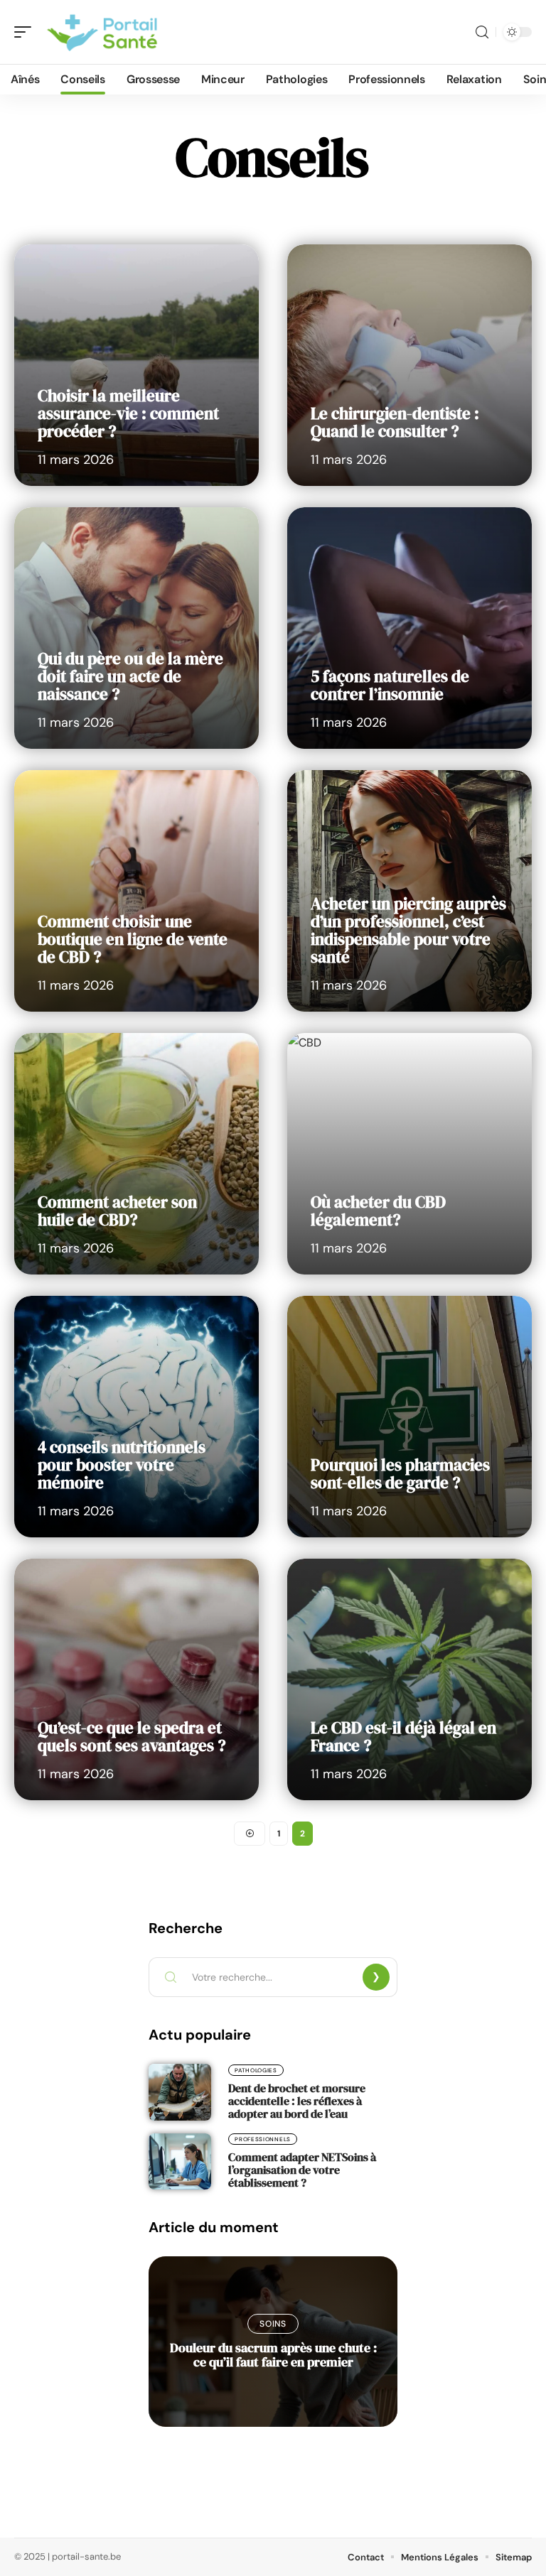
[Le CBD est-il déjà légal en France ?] (409, 1679)
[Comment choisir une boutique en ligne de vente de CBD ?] (136, 891)
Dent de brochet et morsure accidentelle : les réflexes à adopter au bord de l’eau (297, 2101)
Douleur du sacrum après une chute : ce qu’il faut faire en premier (273, 2355)
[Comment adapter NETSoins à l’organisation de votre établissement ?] (180, 2161)
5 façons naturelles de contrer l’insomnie (390, 685)
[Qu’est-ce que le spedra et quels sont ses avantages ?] (136, 1679)
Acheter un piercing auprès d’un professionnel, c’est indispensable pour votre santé (408, 930)
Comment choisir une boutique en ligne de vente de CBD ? (133, 939)
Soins (273, 2324)
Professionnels (263, 2139)
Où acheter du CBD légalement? (378, 1211)
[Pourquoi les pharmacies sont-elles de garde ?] (409, 1417)
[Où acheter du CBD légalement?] (409, 1154)
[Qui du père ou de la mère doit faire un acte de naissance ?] (136, 628)
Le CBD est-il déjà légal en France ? (403, 1737)
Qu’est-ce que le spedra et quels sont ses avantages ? (132, 1737)
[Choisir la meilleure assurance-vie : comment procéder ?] (136, 365)
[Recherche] (482, 32)
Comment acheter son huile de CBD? (117, 1211)
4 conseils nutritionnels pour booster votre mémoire (122, 1465)
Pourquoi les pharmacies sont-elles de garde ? (400, 1474)
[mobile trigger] (26, 32)
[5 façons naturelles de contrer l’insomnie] (409, 628)
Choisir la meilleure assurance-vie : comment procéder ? (128, 413)
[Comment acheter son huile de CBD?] (136, 1154)
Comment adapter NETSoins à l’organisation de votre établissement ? (302, 2170)
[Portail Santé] (102, 32)
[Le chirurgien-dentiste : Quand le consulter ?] (409, 365)
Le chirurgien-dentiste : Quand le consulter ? (395, 422)
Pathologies (256, 2070)
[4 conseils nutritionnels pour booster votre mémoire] (136, 1417)
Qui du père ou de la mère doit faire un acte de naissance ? (130, 676)
